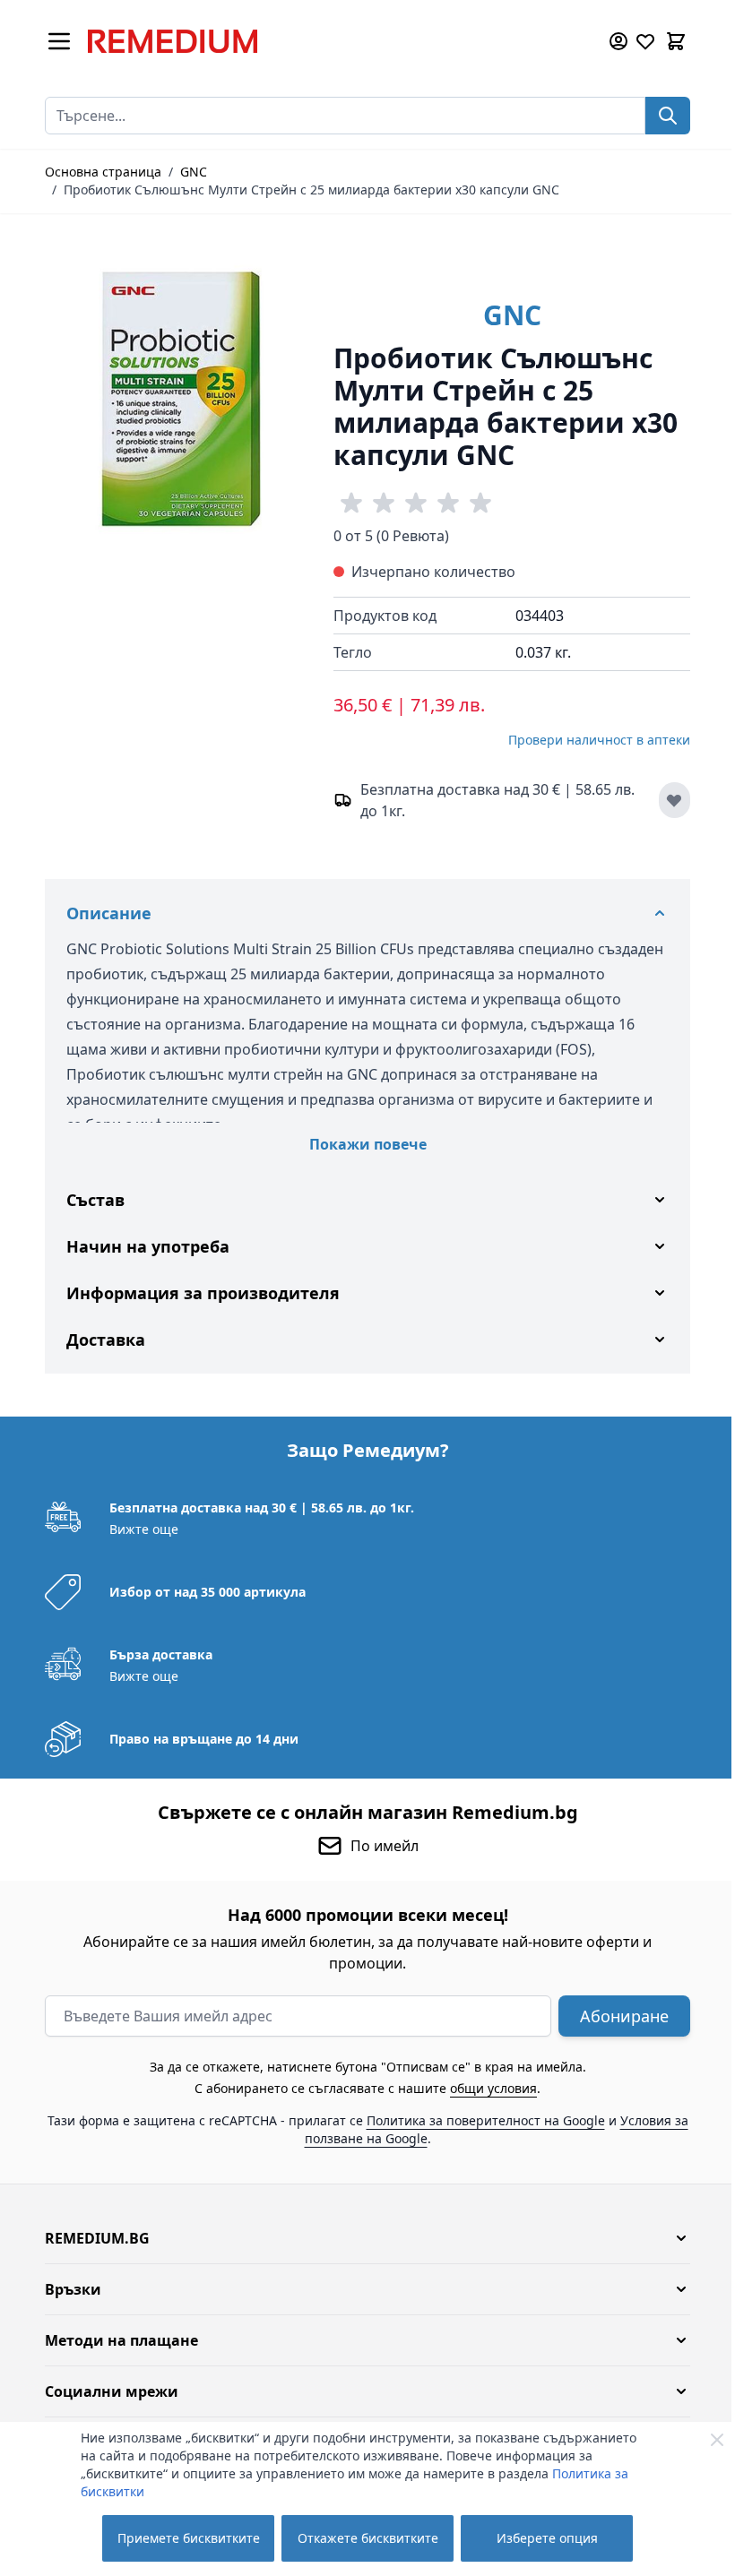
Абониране (618, 2016)
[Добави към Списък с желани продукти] (674, 800)
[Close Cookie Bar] (717, 2440)
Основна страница (103, 172)
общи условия (487, 2088)
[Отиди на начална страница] (335, 41)
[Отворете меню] (59, 41)
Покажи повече (368, 1144)
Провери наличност (599, 740)
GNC (194, 172)
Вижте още (138, 1529)
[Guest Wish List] (645, 41)
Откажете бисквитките (368, 2538)
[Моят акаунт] (618, 41)
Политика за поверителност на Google (479, 2120)
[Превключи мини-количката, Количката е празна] (676, 41)
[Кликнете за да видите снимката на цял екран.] (180, 399)
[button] (361, 2238)
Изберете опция (547, 2538)
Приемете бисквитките (189, 2538)
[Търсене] (668, 116)
